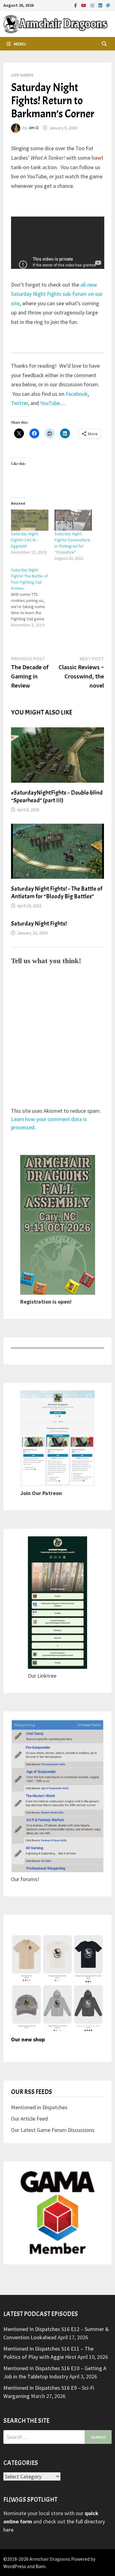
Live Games (22, 75)
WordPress (15, 2566)
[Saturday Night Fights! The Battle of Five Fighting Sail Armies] (33, 597)
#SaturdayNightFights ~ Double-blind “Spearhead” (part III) (57, 796)
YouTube (50, 403)
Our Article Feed (29, 2119)
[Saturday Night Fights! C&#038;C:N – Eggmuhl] (30, 520)
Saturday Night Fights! (39, 924)
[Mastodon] (108, 5)
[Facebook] (76, 5)
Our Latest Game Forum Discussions (53, 2130)
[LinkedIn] (101, 5)
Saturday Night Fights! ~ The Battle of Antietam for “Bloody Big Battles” (57, 893)
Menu (20, 44)
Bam (40, 2566)
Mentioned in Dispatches (39, 2107)
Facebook (77, 394)
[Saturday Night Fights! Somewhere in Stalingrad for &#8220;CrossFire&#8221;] (73, 520)
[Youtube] (84, 5)
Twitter (19, 403)
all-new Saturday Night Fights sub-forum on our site (57, 294)
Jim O (33, 128)
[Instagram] (93, 5)
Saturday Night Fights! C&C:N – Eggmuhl (25, 540)
